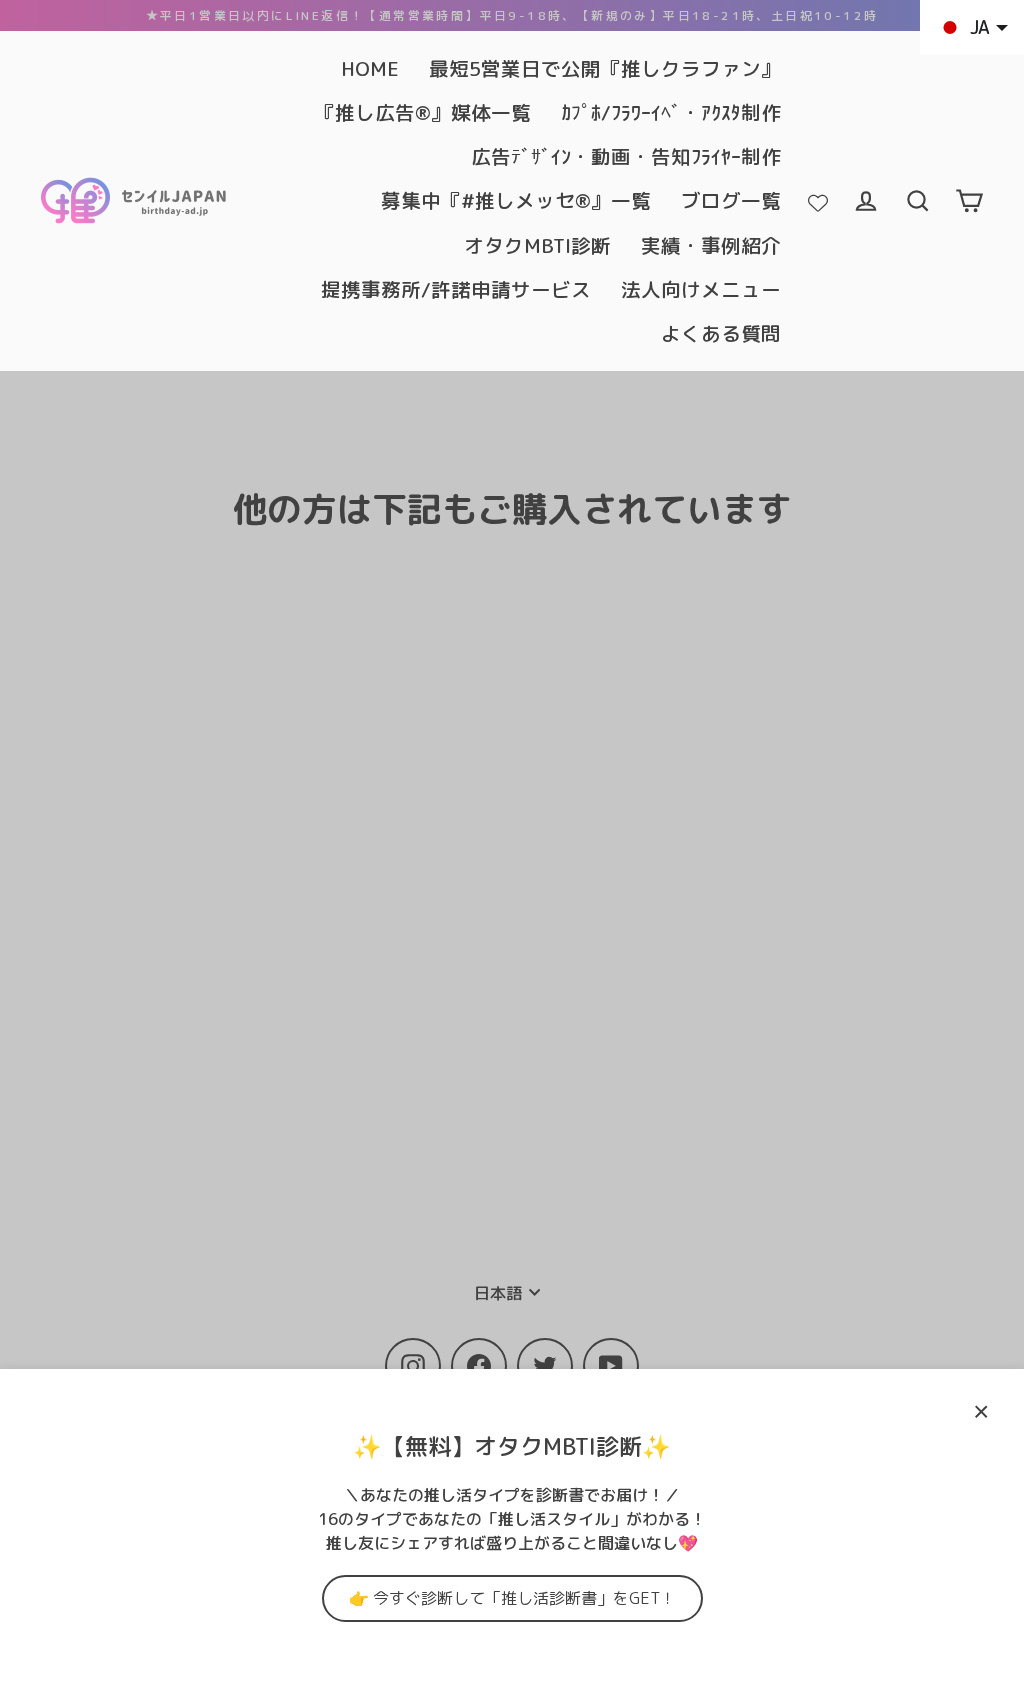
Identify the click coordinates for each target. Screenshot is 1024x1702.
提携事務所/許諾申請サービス (456, 289)
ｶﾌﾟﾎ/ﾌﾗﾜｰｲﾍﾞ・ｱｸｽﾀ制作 (671, 112)
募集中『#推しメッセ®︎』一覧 (516, 200)
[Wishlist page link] (818, 201)
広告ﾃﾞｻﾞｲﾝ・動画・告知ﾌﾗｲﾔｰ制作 (626, 156)
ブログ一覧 (731, 200)
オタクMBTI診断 (537, 245)
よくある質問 (721, 333)
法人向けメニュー (701, 289)
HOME (370, 68)
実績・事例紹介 (711, 245)
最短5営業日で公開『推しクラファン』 (605, 68)
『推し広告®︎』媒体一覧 (423, 112)
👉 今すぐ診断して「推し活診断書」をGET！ (512, 1598)
